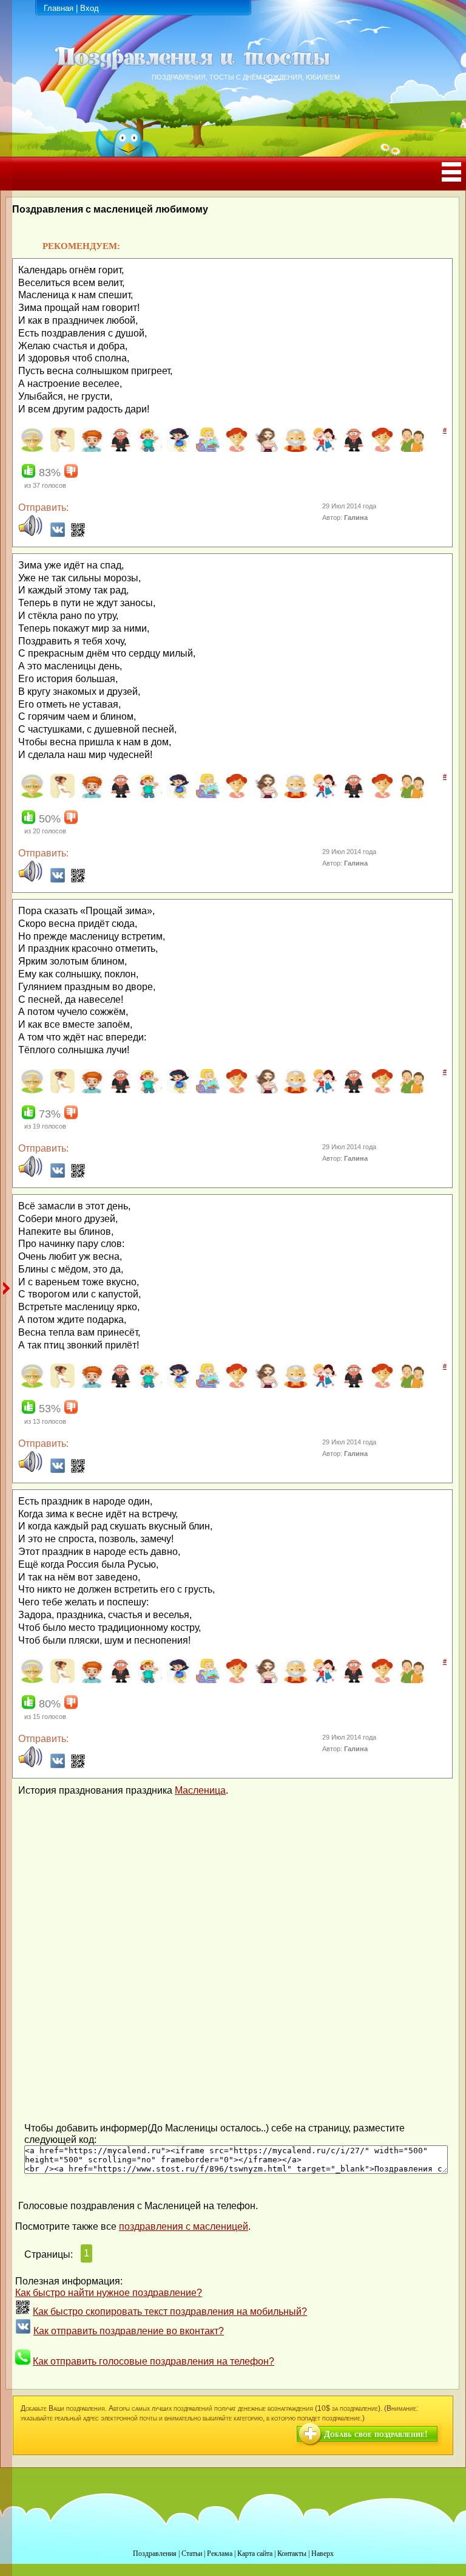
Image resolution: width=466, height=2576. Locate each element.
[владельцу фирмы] (119, 449)
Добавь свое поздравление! (376, 2434)
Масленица (200, 1790)
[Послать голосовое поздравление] (30, 534)
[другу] (410, 449)
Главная (59, 8)
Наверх (322, 2554)
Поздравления (155, 2554)
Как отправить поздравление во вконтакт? (129, 2331)
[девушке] (265, 449)
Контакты (292, 2554)
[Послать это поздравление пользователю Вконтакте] (58, 534)
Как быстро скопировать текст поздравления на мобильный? (170, 2311)
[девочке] (236, 449)
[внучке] (177, 449)
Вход (89, 8)
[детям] (323, 449)
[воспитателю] (207, 449)
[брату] (90, 449)
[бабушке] (32, 449)
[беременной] (61, 449)
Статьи (192, 2554)
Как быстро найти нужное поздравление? (109, 2293)
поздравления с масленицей (184, 2226)
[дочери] (381, 449)
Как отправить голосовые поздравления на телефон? (154, 2361)
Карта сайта (255, 2554)
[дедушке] (294, 449)
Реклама (220, 2554)
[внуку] (148, 449)
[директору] (352, 449)
